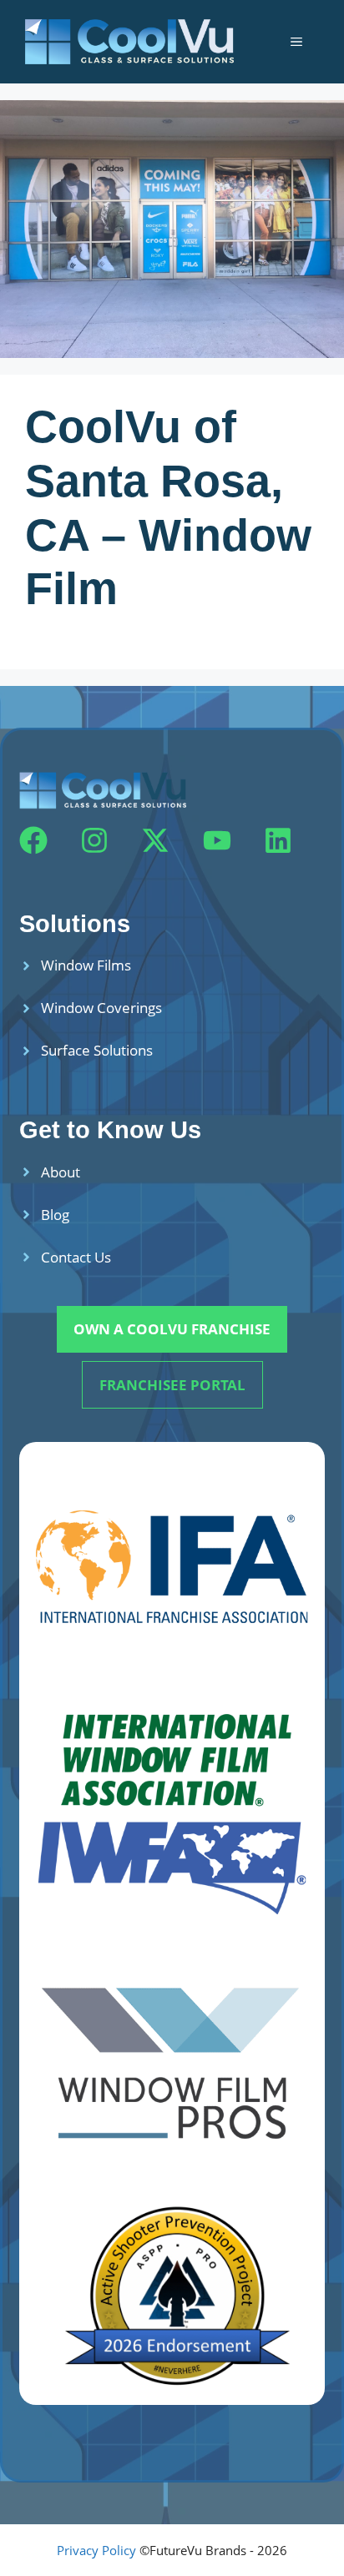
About (61, 1172)
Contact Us (76, 1257)
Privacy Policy (96, 2550)
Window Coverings (101, 1008)
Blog (55, 1215)
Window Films (86, 965)
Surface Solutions (97, 1050)
